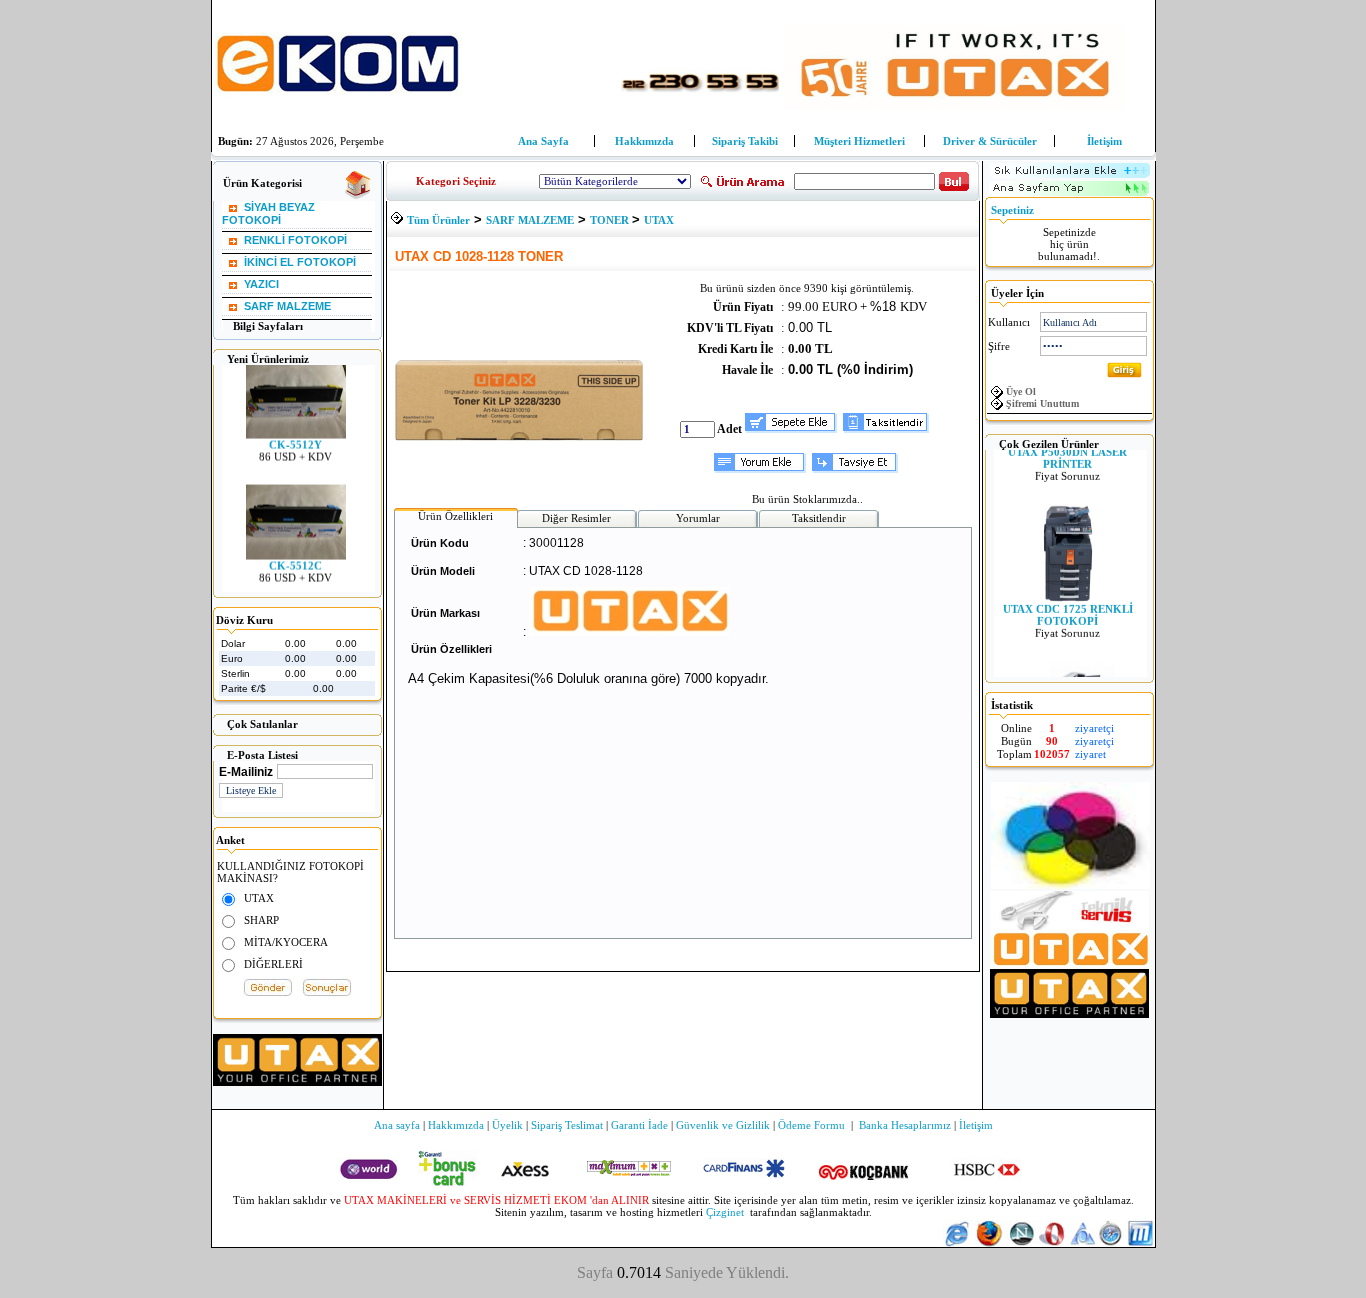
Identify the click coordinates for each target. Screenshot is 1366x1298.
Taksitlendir (819, 518)
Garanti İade (639, 1125)
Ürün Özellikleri (455, 516)
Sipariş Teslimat (567, 1125)
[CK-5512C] (295, 547)
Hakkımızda (644, 141)
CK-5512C (295, 557)
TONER (611, 220)
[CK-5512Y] (295, 426)
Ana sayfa (397, 1125)
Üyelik (507, 1125)
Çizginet (725, 1212)
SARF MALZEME (530, 220)
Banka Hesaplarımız (905, 1125)
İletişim (1104, 141)
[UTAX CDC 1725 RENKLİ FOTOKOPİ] (1067, 590)
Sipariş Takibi (745, 141)
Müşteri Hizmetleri (859, 141)
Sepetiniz (1012, 210)
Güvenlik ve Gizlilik (723, 1125)
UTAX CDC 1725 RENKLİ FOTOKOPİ (1067, 606)
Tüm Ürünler (438, 220)
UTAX (659, 220)
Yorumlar (698, 518)
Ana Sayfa (543, 141)
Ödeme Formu (811, 1125)
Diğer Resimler (576, 518)
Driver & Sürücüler (990, 141)
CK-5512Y (295, 436)
